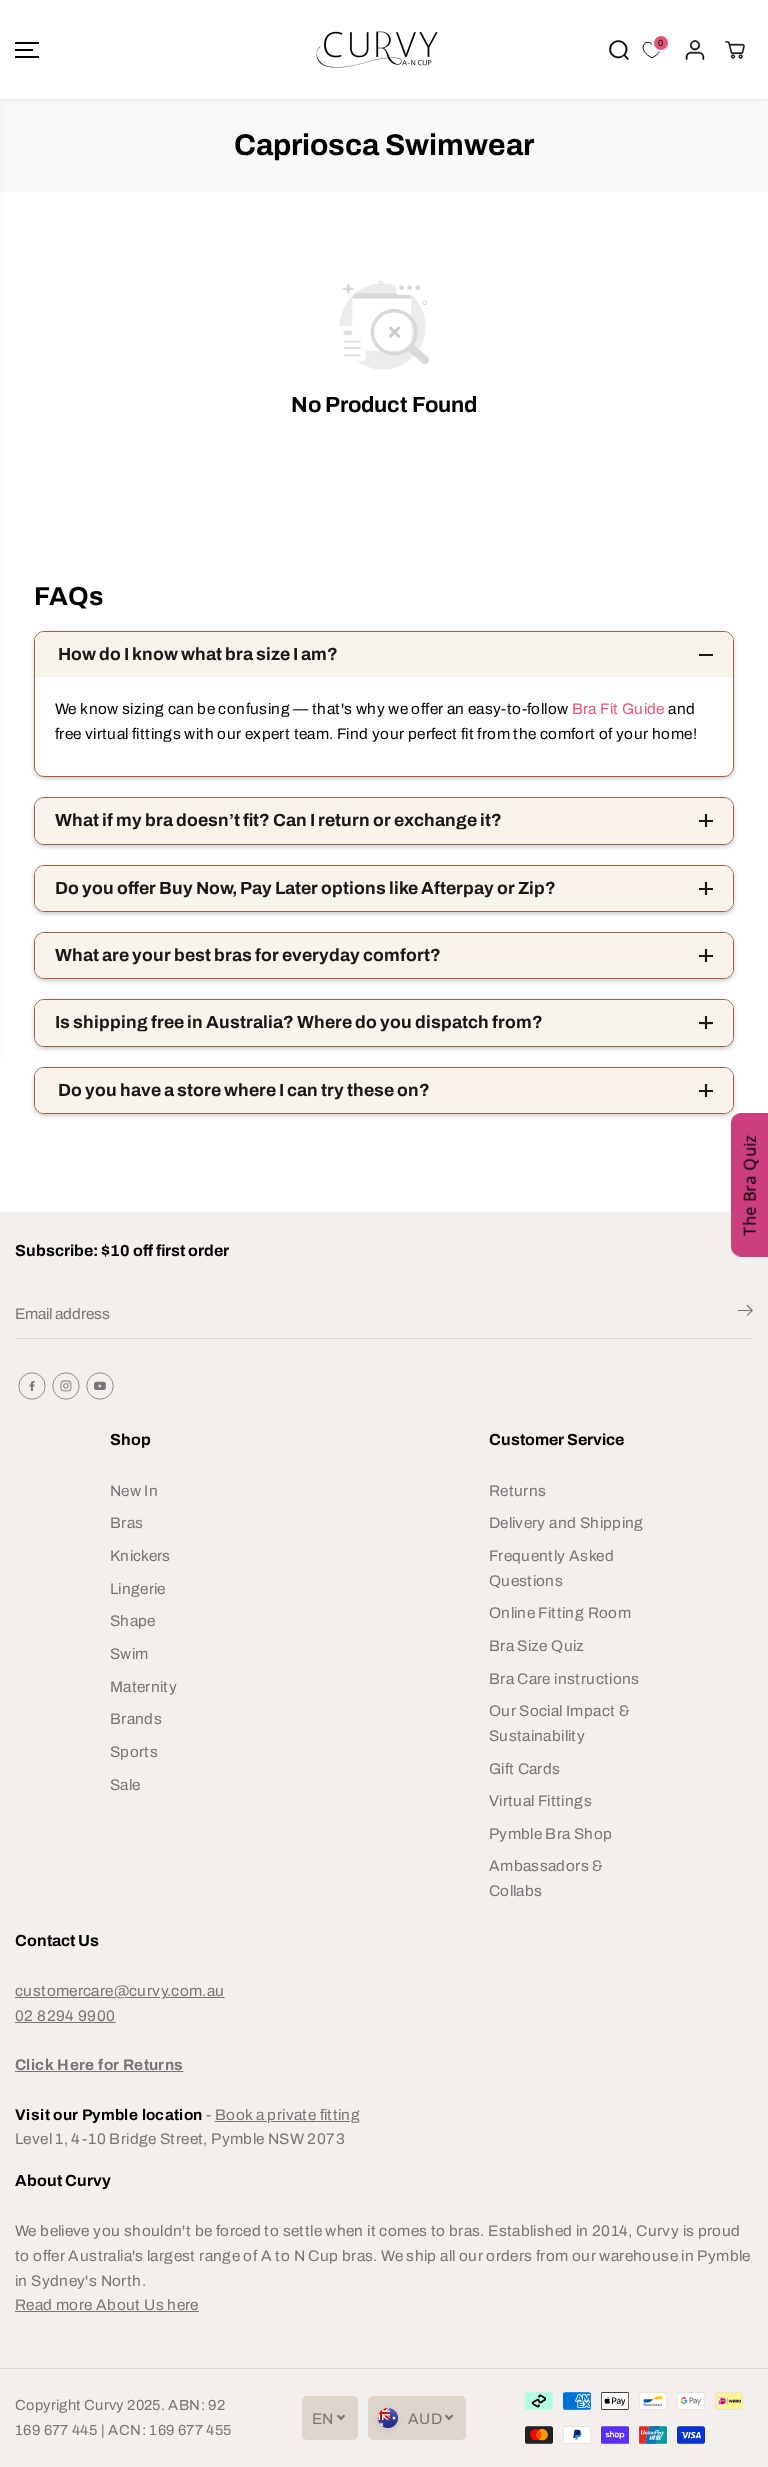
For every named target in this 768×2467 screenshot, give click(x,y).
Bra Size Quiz (537, 1645)
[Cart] (735, 50)
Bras (127, 1522)
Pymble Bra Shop (551, 1833)
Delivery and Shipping (566, 1522)
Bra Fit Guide (616, 708)
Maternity (143, 1686)
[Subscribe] (745, 1314)
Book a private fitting (287, 2114)
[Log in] (695, 50)
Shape (133, 1620)
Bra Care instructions (564, 1678)
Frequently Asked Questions (551, 1568)
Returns (518, 1490)
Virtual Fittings (540, 1800)
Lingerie (138, 1588)
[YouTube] (100, 1386)
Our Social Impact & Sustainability (559, 1723)
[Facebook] (32, 1386)
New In (134, 1490)
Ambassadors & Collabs (546, 1878)
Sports (134, 1751)
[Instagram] (66, 1386)
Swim (129, 1653)
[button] (27, 49)
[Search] (619, 50)
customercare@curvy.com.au (120, 1990)
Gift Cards (525, 1768)
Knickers (140, 1555)
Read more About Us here (107, 2304)
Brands (136, 1718)
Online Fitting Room (560, 1612)
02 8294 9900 (65, 2015)
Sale (125, 1784)
